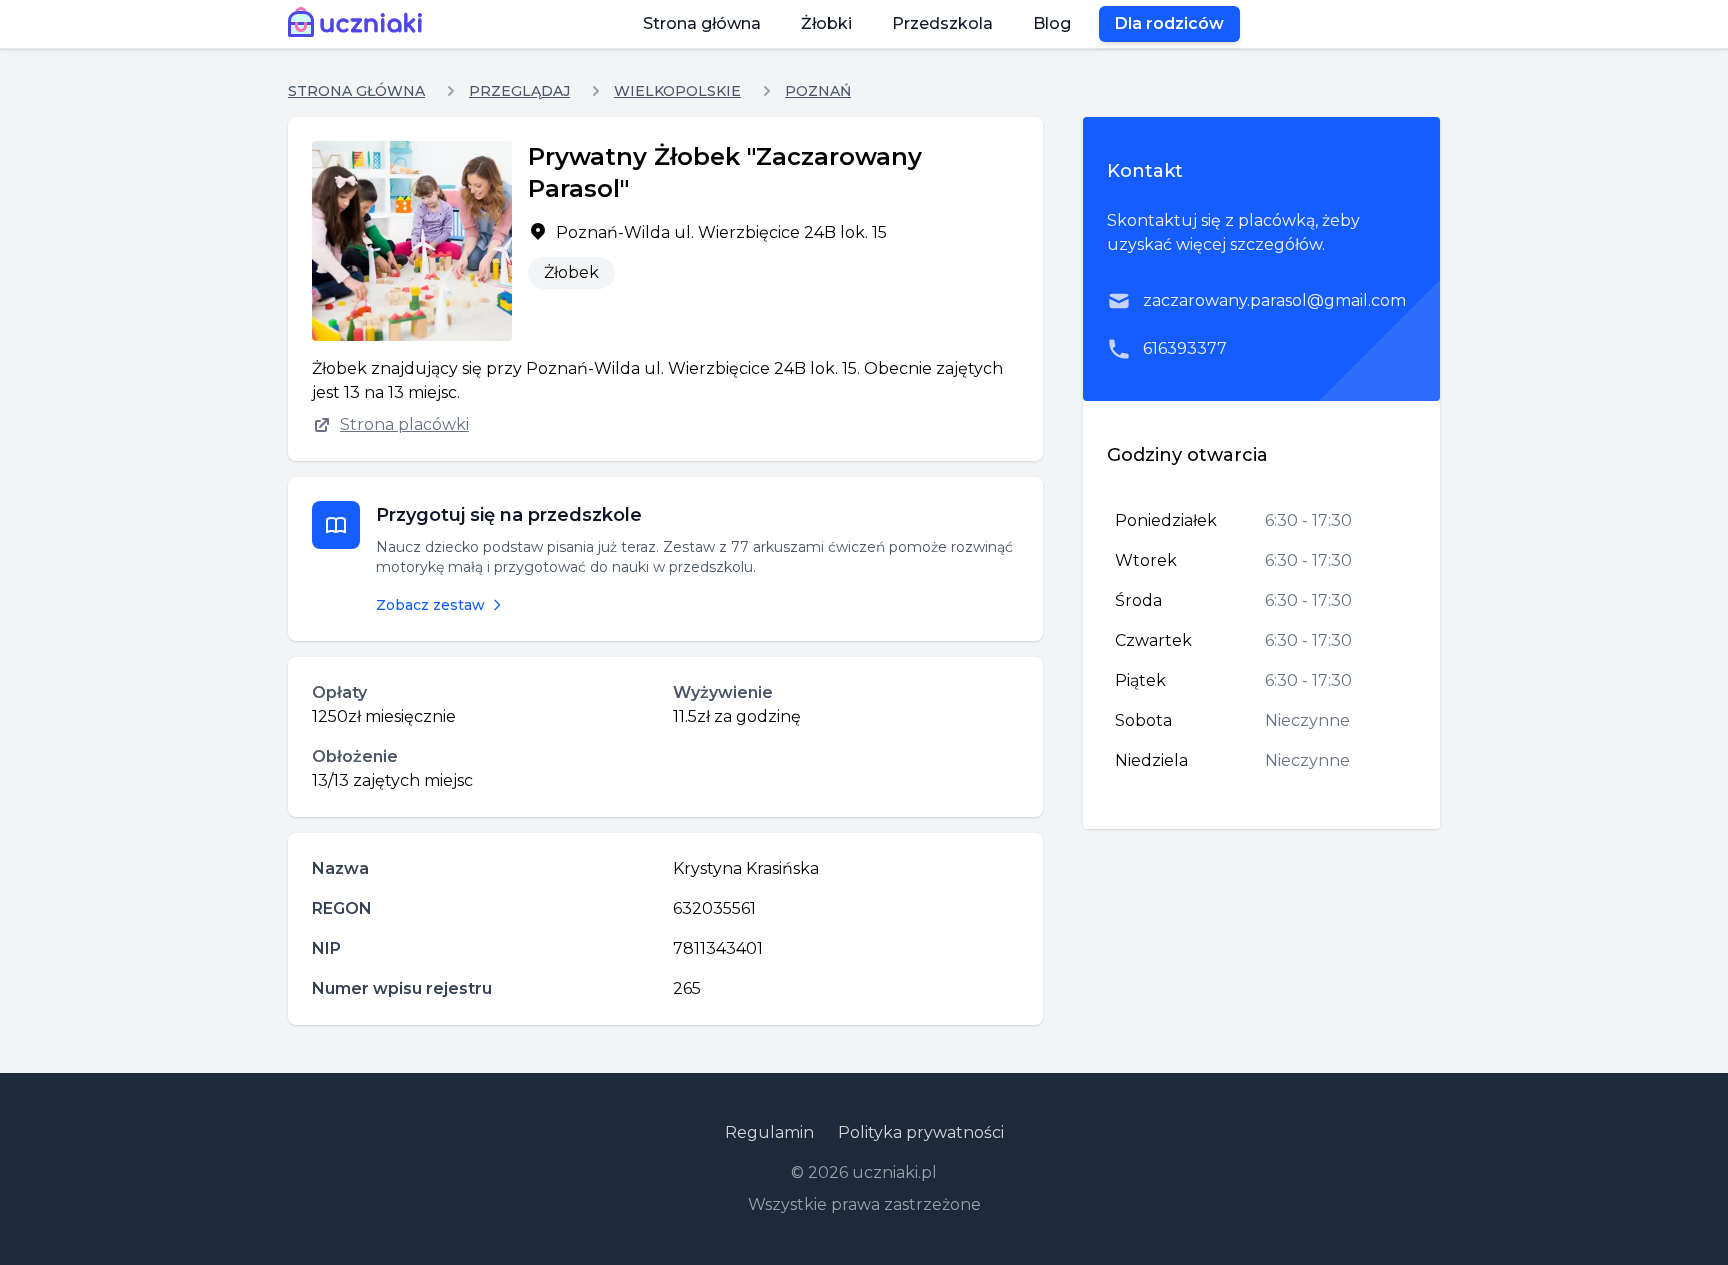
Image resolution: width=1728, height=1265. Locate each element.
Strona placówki (404, 424)
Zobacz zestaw (430, 605)
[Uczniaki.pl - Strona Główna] (359, 24)
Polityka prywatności (921, 1132)
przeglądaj (519, 91)
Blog (1052, 23)
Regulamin (769, 1132)
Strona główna (702, 23)
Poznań (818, 91)
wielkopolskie (677, 91)
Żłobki (826, 23)
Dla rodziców (1169, 23)
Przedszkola (942, 23)
